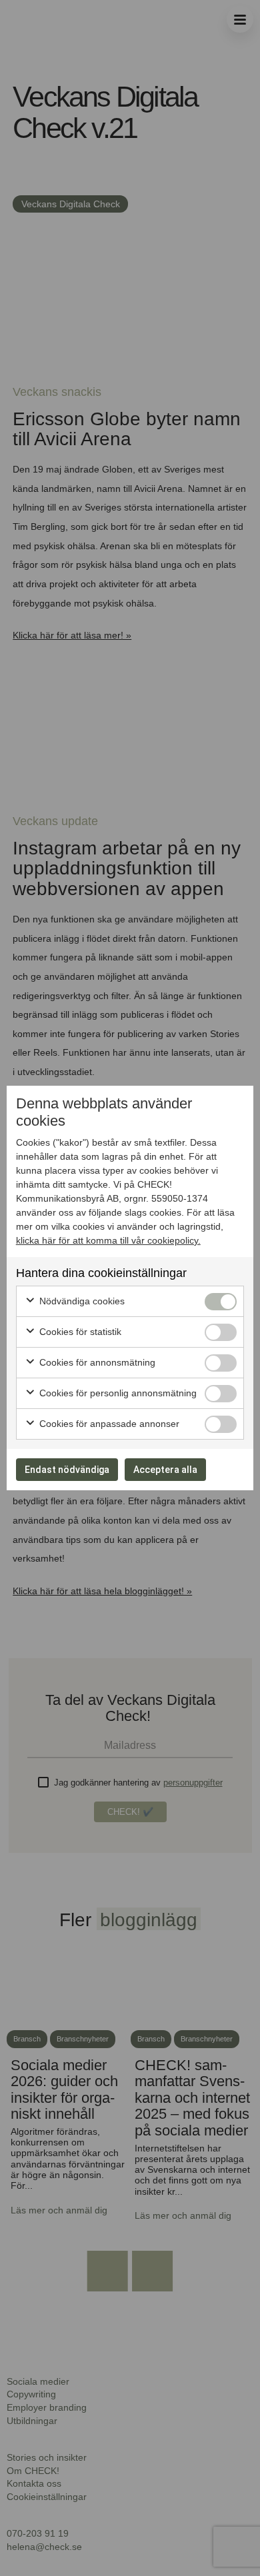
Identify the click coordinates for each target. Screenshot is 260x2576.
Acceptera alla (165, 1470)
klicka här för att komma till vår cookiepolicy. (108, 1240)
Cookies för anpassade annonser (108, 1424)
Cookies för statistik (79, 1332)
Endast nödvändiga (67, 1470)
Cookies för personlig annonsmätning (117, 1393)
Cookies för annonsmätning (96, 1362)
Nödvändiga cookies (81, 1301)
